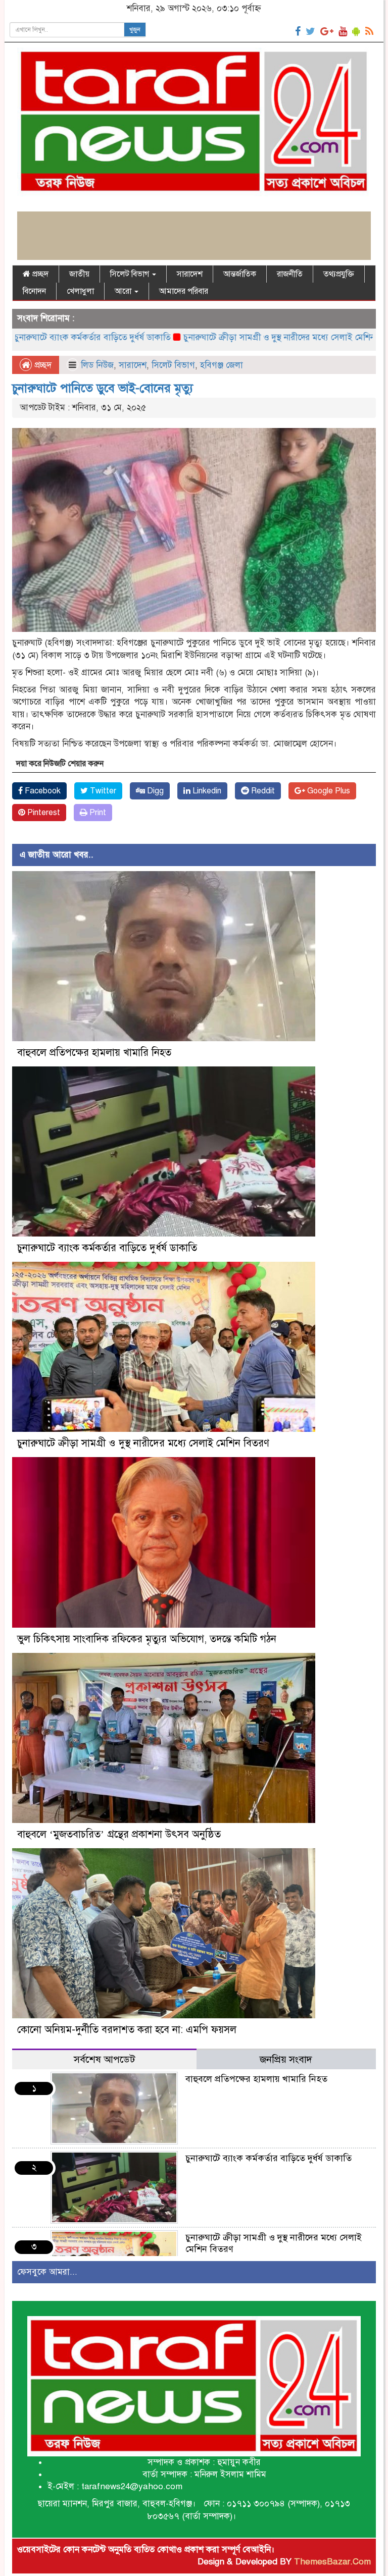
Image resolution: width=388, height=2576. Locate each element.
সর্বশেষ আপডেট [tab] (104, 2059)
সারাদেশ (190, 274)
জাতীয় (79, 274)
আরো (124, 291)
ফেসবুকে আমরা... (47, 2272)
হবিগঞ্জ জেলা (222, 365)
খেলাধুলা (80, 291)
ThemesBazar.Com (332, 2562)
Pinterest (43, 813)
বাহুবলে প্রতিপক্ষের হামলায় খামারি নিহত (94, 1053)
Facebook (42, 791)
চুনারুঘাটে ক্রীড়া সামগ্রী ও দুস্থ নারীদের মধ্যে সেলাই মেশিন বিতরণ (218, 337)
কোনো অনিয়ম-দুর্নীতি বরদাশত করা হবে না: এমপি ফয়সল (127, 2030)
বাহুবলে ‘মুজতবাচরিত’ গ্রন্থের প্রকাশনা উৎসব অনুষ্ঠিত (119, 1834)
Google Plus (328, 791)
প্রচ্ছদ (39, 274)
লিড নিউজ (97, 365)
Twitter (102, 791)
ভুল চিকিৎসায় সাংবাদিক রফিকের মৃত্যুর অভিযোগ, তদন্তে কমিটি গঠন (147, 1639)
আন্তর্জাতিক (240, 274)
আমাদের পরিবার (184, 291)
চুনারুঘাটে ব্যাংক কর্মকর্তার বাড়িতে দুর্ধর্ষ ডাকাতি (107, 1248)
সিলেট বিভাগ (131, 274)
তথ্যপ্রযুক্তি (339, 274)
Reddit (262, 791)
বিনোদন (34, 291)
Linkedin (206, 791)
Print (97, 813)
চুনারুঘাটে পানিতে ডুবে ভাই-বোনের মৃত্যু (103, 388)
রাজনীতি (290, 274)
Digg (154, 791)
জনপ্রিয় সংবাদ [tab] (286, 2059)
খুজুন (135, 30)
